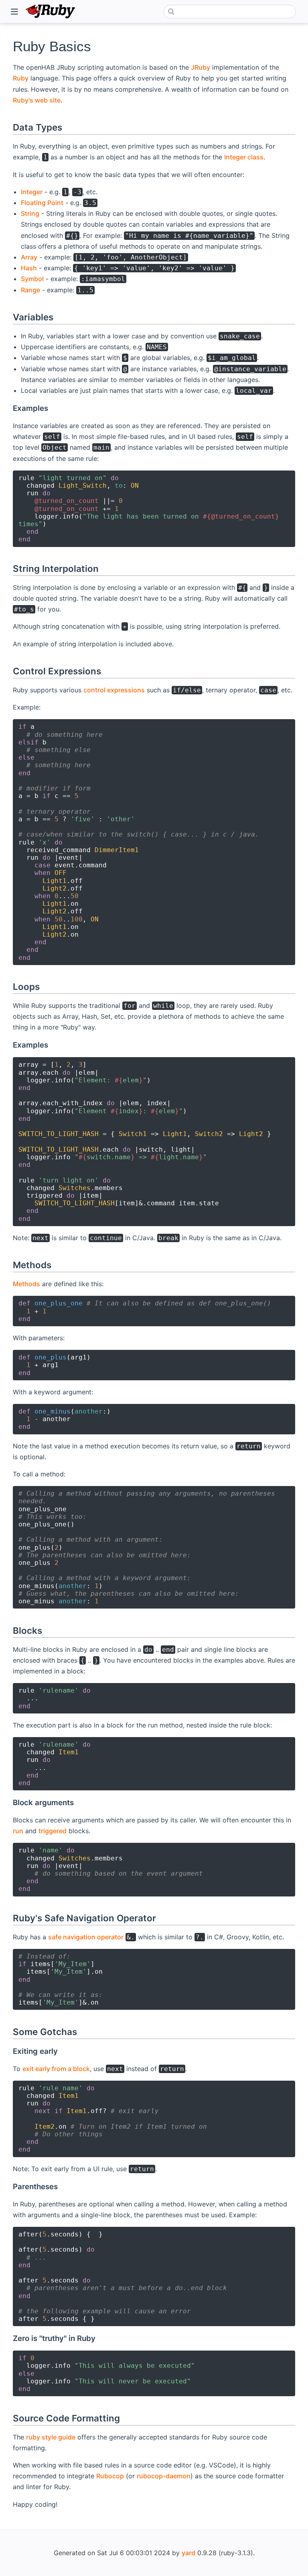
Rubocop (110, 2476)
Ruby (21, 78)
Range (30, 290)
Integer (32, 192)
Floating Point (42, 203)
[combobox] (230, 12)
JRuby (201, 67)
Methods (26, 1284)
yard (188, 2553)
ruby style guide (51, 2437)
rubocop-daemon (164, 2476)
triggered (53, 1831)
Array (29, 257)
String (30, 213)
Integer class (244, 157)
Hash (29, 268)
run (18, 1831)
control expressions (114, 690)
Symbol (32, 279)
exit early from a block (56, 2069)
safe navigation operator (86, 1937)
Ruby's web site (37, 100)
